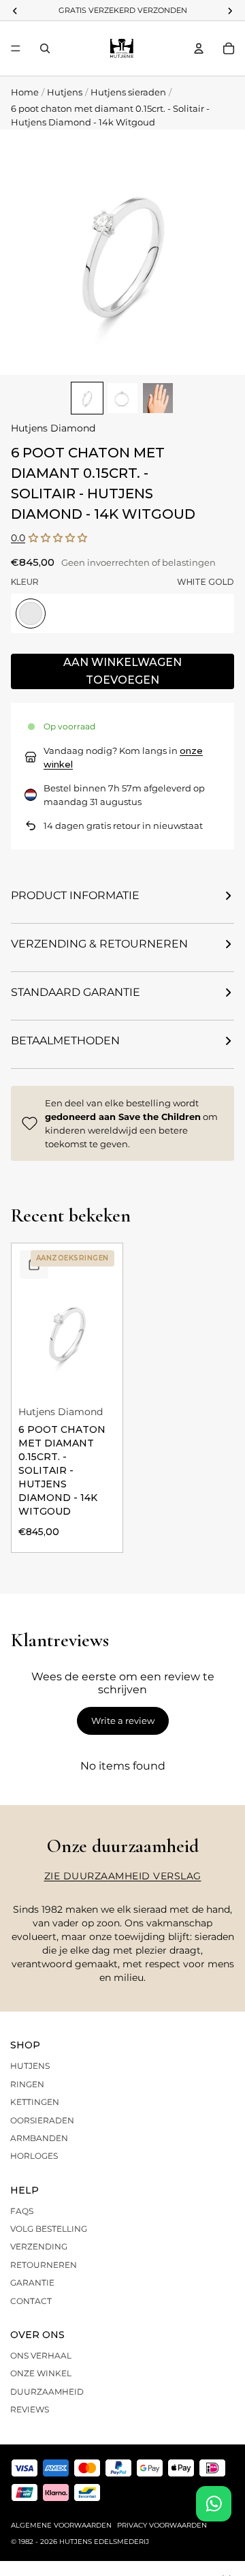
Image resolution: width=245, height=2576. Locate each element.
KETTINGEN (35, 2102)
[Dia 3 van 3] (158, 398)
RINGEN (27, 2084)
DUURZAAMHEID (47, 2392)
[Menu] (16, 48)
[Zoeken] (45, 48)
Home (25, 92)
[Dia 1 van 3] (87, 398)
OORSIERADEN (42, 2120)
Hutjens (65, 92)
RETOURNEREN (44, 2265)
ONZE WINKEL (41, 2373)
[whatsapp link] (214, 2504)
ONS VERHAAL (41, 2355)
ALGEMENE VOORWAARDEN (61, 2525)
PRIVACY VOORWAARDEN (162, 2525)
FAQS (22, 2211)
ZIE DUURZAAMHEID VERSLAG (123, 1876)
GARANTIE (32, 2283)
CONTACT (31, 2301)
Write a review (123, 1721)
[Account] (199, 48)
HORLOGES (34, 2156)
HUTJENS (30, 2066)
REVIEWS (30, 2409)
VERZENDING (39, 2246)
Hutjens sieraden (128, 92)
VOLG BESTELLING (49, 2229)
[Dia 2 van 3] (122, 398)
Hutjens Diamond (53, 428)
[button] (58, 538)
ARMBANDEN (39, 2138)
